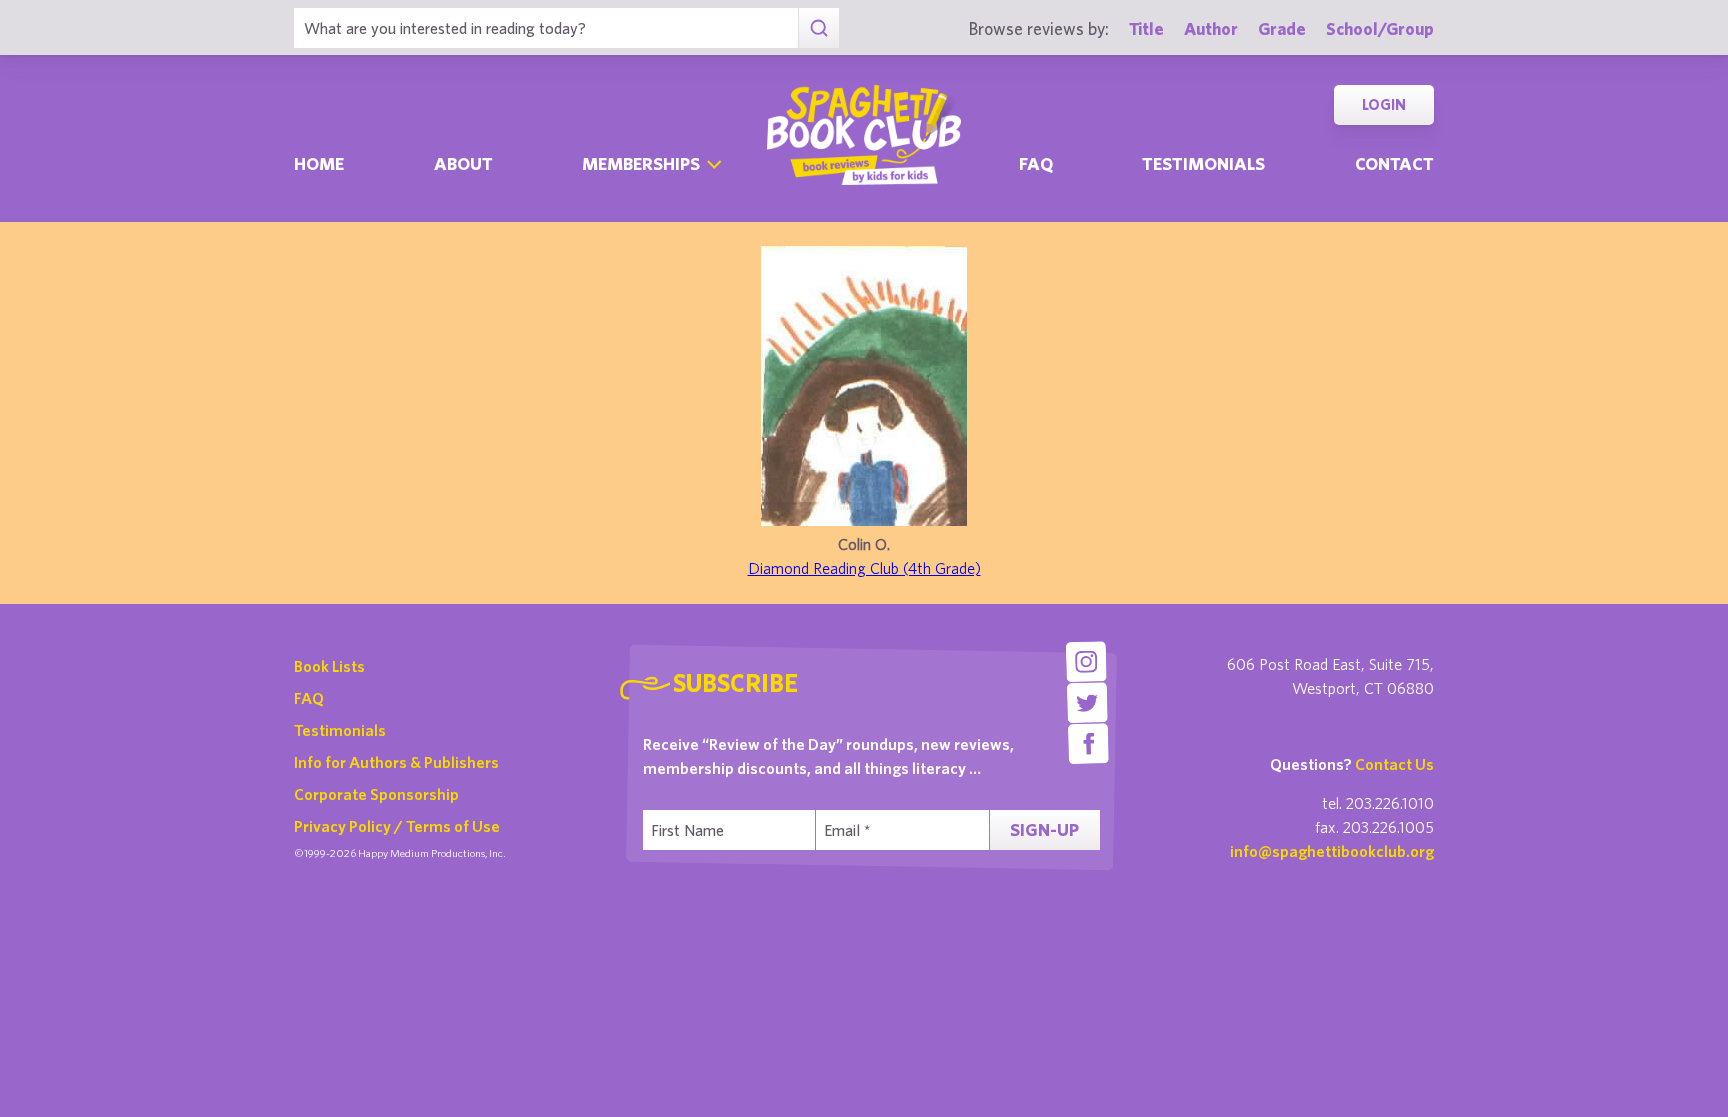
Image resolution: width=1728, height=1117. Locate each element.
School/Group (1380, 28)
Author (1211, 28)
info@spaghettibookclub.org (1332, 851)
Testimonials (1203, 163)
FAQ (309, 698)
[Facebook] (1088, 743)
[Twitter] (1087, 702)
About (463, 163)
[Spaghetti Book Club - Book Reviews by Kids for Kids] (864, 135)
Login (1384, 104)
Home (319, 163)
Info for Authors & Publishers (396, 762)
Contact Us (1394, 764)
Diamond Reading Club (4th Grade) (864, 568)
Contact (1394, 163)
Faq (1036, 163)
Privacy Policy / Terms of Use (397, 826)
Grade (1282, 28)
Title (1146, 28)
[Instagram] (1085, 661)
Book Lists (329, 666)
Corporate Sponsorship (376, 794)
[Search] (818, 28)
